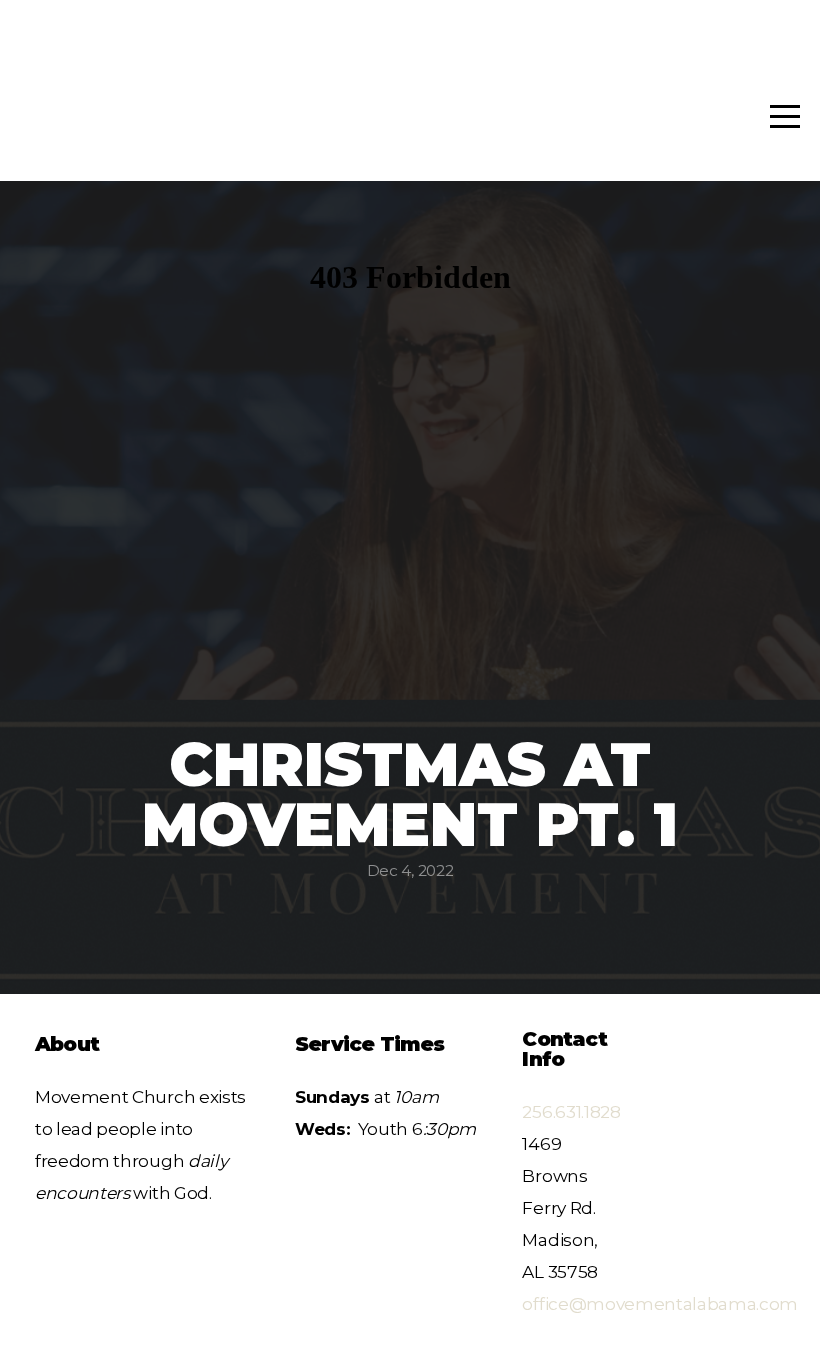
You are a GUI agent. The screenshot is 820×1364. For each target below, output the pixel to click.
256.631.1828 (571, 1111)
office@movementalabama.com (660, 1303)
